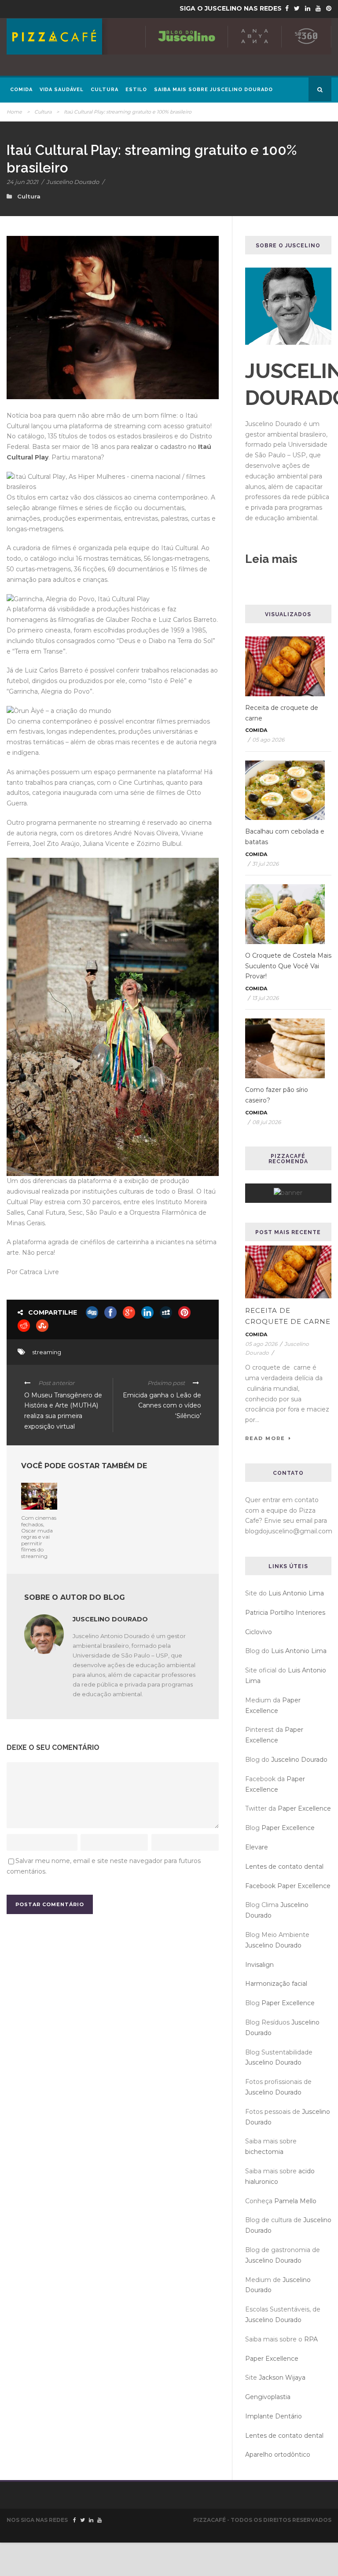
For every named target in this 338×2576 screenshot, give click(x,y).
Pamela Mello (295, 2201)
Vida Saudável (62, 90)
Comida (21, 90)
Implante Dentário (274, 2416)
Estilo (136, 90)
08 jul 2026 (266, 1122)
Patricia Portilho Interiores (285, 1613)
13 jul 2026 (265, 998)
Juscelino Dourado (73, 182)
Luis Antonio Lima (296, 1593)
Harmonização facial (276, 1984)
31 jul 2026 (265, 864)
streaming (47, 1352)
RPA (311, 2339)
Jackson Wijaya (282, 2378)
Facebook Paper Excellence (288, 1886)
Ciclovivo (259, 1632)
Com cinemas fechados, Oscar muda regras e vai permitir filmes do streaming (39, 1537)
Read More (265, 1438)
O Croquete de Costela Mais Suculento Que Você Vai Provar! (288, 966)
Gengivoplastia (268, 2397)
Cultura (105, 90)
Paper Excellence (304, 1808)
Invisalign (259, 1965)
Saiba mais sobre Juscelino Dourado (213, 90)
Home (14, 112)
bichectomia (264, 2152)
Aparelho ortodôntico (278, 2455)
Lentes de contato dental (284, 1867)
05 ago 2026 (268, 740)
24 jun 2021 (22, 182)
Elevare (257, 1847)
